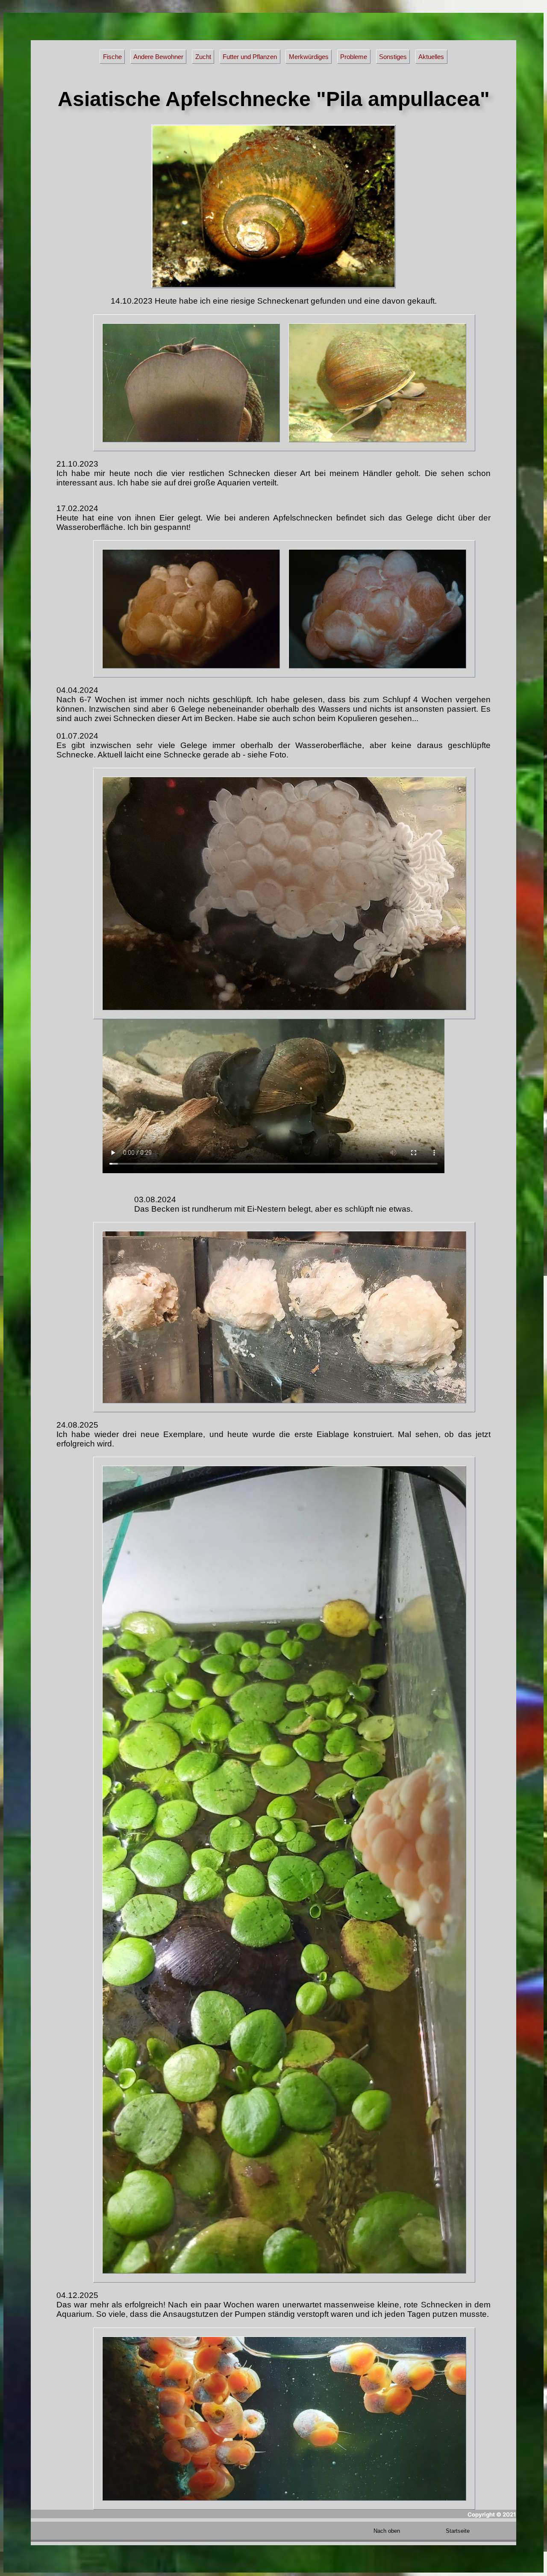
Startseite (458, 2531)
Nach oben (387, 2531)
